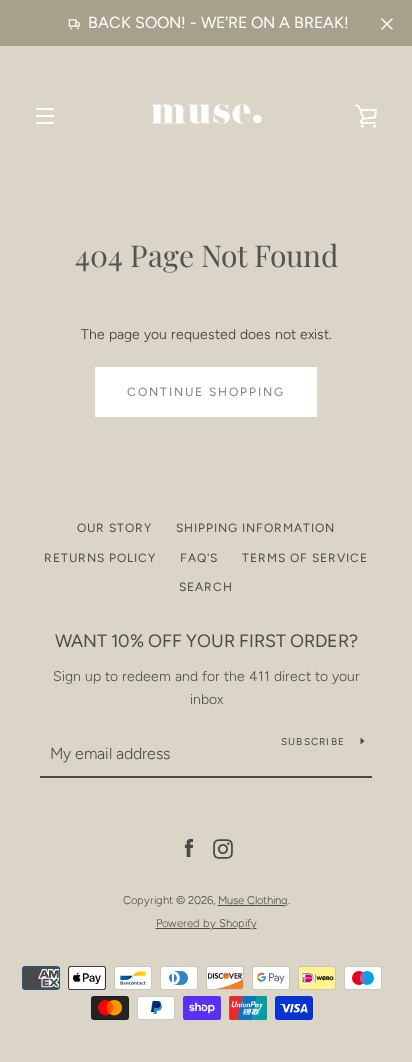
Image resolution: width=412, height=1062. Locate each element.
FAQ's (199, 558)
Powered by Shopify (206, 923)
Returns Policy (100, 558)
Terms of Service (305, 558)
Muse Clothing (253, 900)
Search (206, 587)
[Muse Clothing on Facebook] (189, 848)
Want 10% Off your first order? (206, 641)
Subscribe (313, 741)
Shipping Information (255, 528)
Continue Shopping (206, 392)
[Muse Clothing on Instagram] (223, 848)
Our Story (114, 528)
